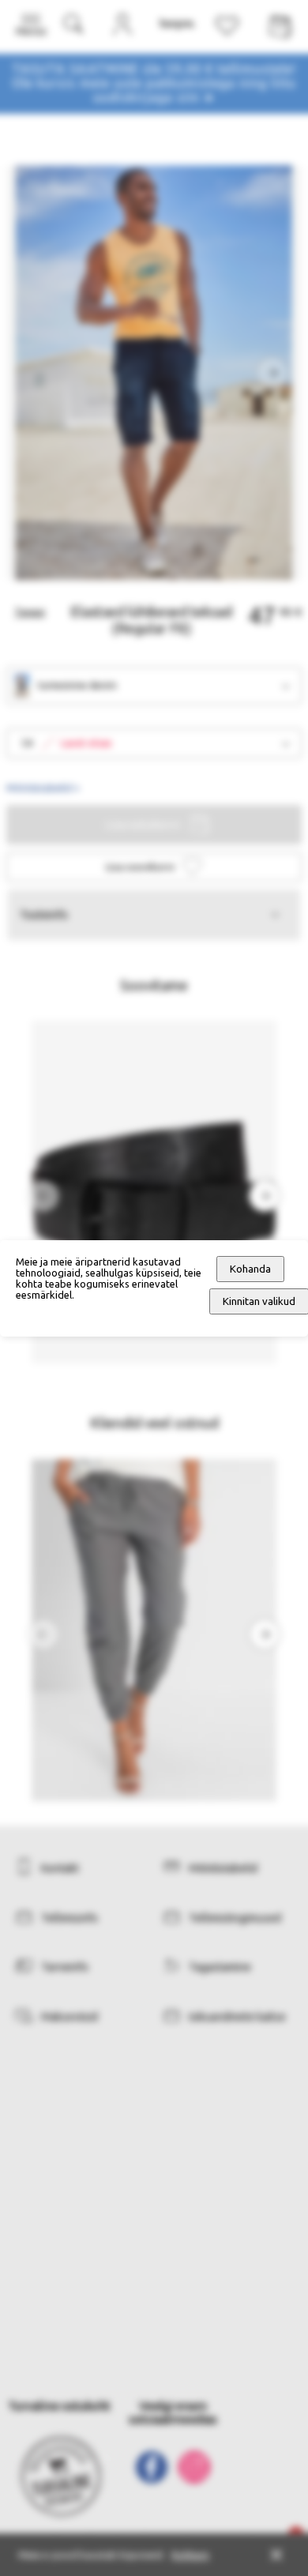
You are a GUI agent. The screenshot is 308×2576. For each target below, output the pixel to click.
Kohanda (250, 1269)
